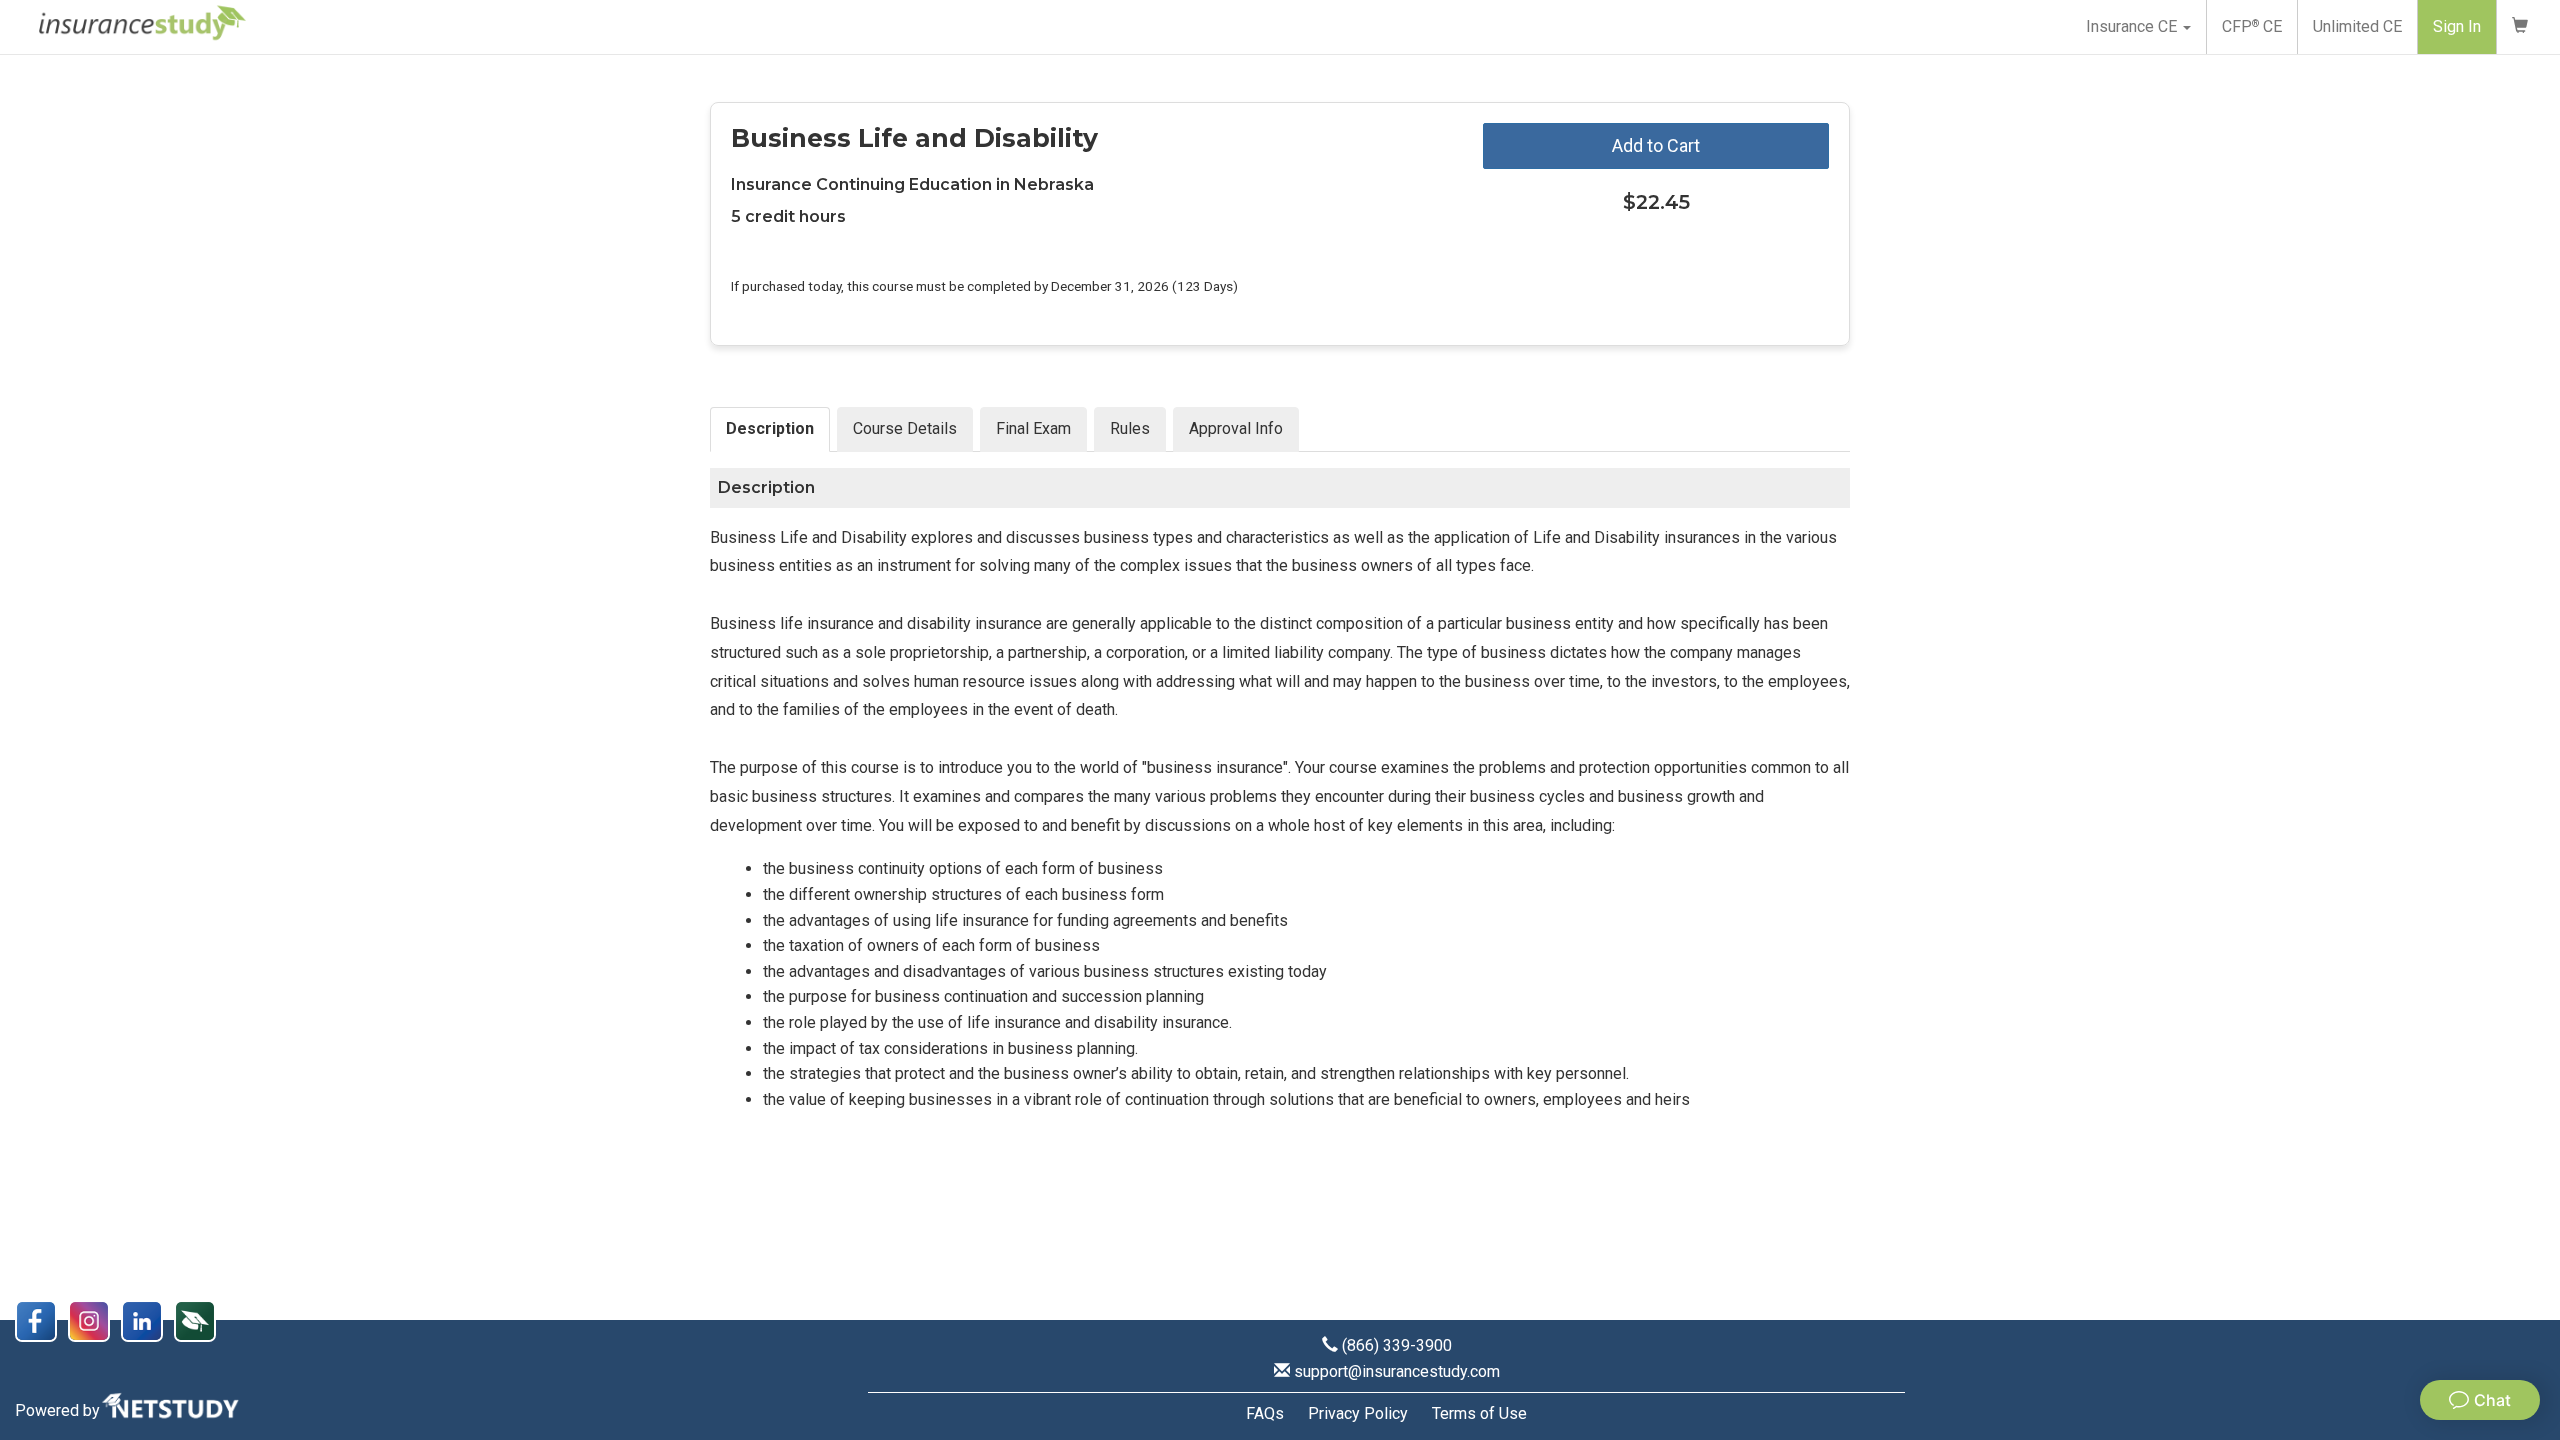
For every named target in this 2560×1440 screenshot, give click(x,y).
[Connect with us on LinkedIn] (147, 1319)
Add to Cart (1656, 145)
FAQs (1265, 1413)
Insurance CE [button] (2133, 26)
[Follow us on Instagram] (94, 1319)
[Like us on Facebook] (41, 1319)
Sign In (2457, 26)
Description (770, 428)
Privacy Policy (1358, 1413)
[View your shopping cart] (2520, 27)
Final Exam (1033, 428)
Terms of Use (1479, 1413)
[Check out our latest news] (198, 1319)
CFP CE (2252, 26)
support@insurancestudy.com (1397, 1371)
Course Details (905, 428)
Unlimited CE (2357, 26)
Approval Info (1236, 428)
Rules (1130, 428)
